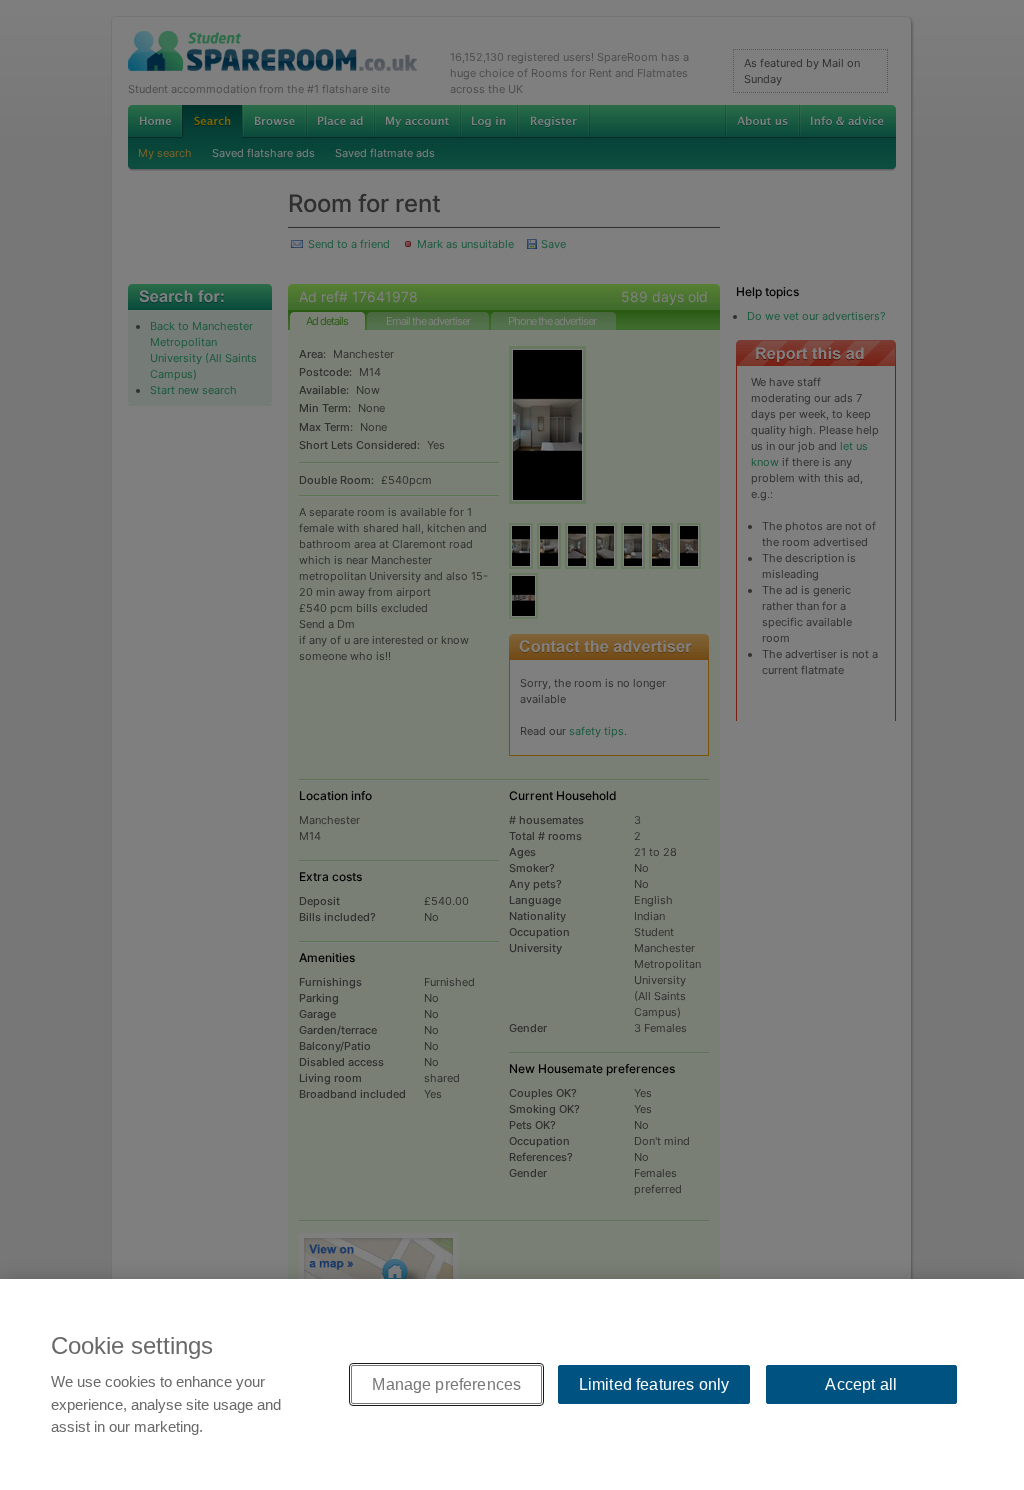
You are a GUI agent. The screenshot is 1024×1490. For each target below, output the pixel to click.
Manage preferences (446, 1384)
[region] (512, 1384)
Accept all (861, 1384)
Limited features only (654, 1384)
